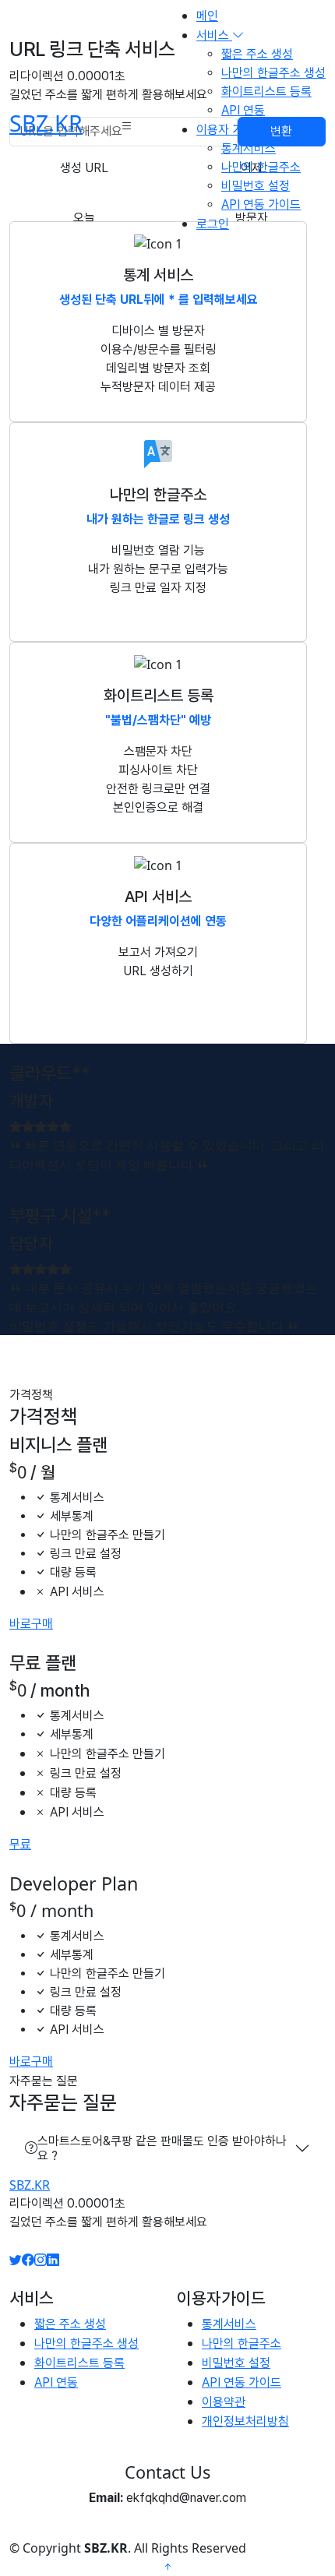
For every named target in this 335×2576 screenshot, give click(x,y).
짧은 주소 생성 (257, 54)
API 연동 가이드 (261, 204)
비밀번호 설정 (256, 186)
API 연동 (243, 110)
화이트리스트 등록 (266, 92)
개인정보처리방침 (245, 2421)
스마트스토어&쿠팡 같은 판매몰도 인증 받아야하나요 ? (162, 2148)
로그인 (213, 224)
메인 (207, 16)
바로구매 (31, 1624)
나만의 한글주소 (261, 167)
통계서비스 (249, 148)
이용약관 (224, 2402)
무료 (20, 1844)
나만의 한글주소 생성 (273, 73)
